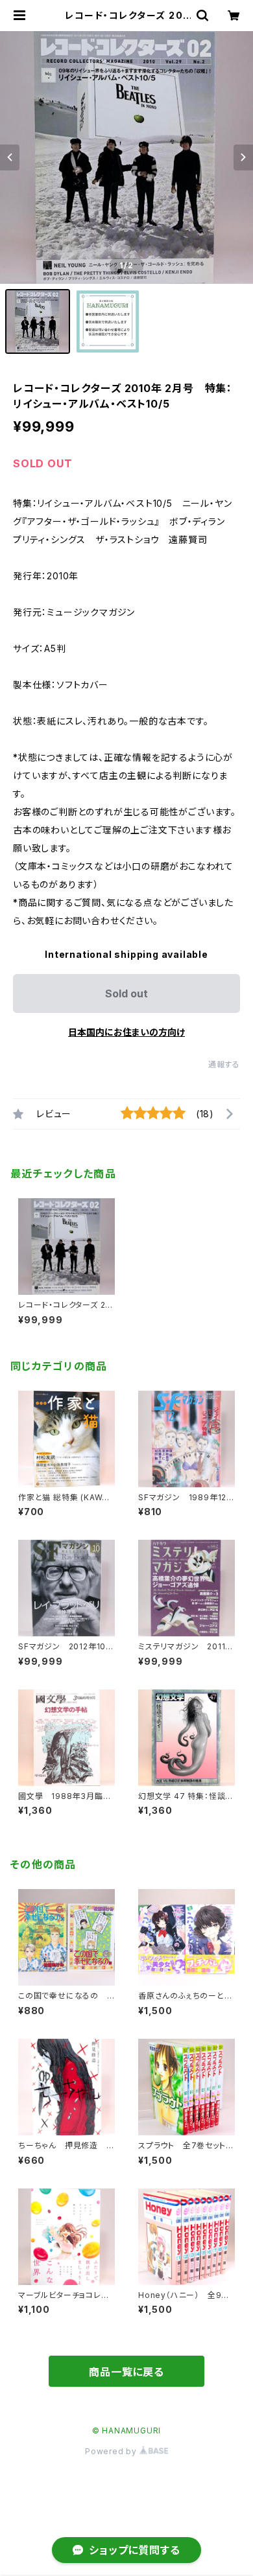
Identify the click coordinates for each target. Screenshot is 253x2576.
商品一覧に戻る (126, 2372)
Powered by (112, 2451)
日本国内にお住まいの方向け (126, 1032)
